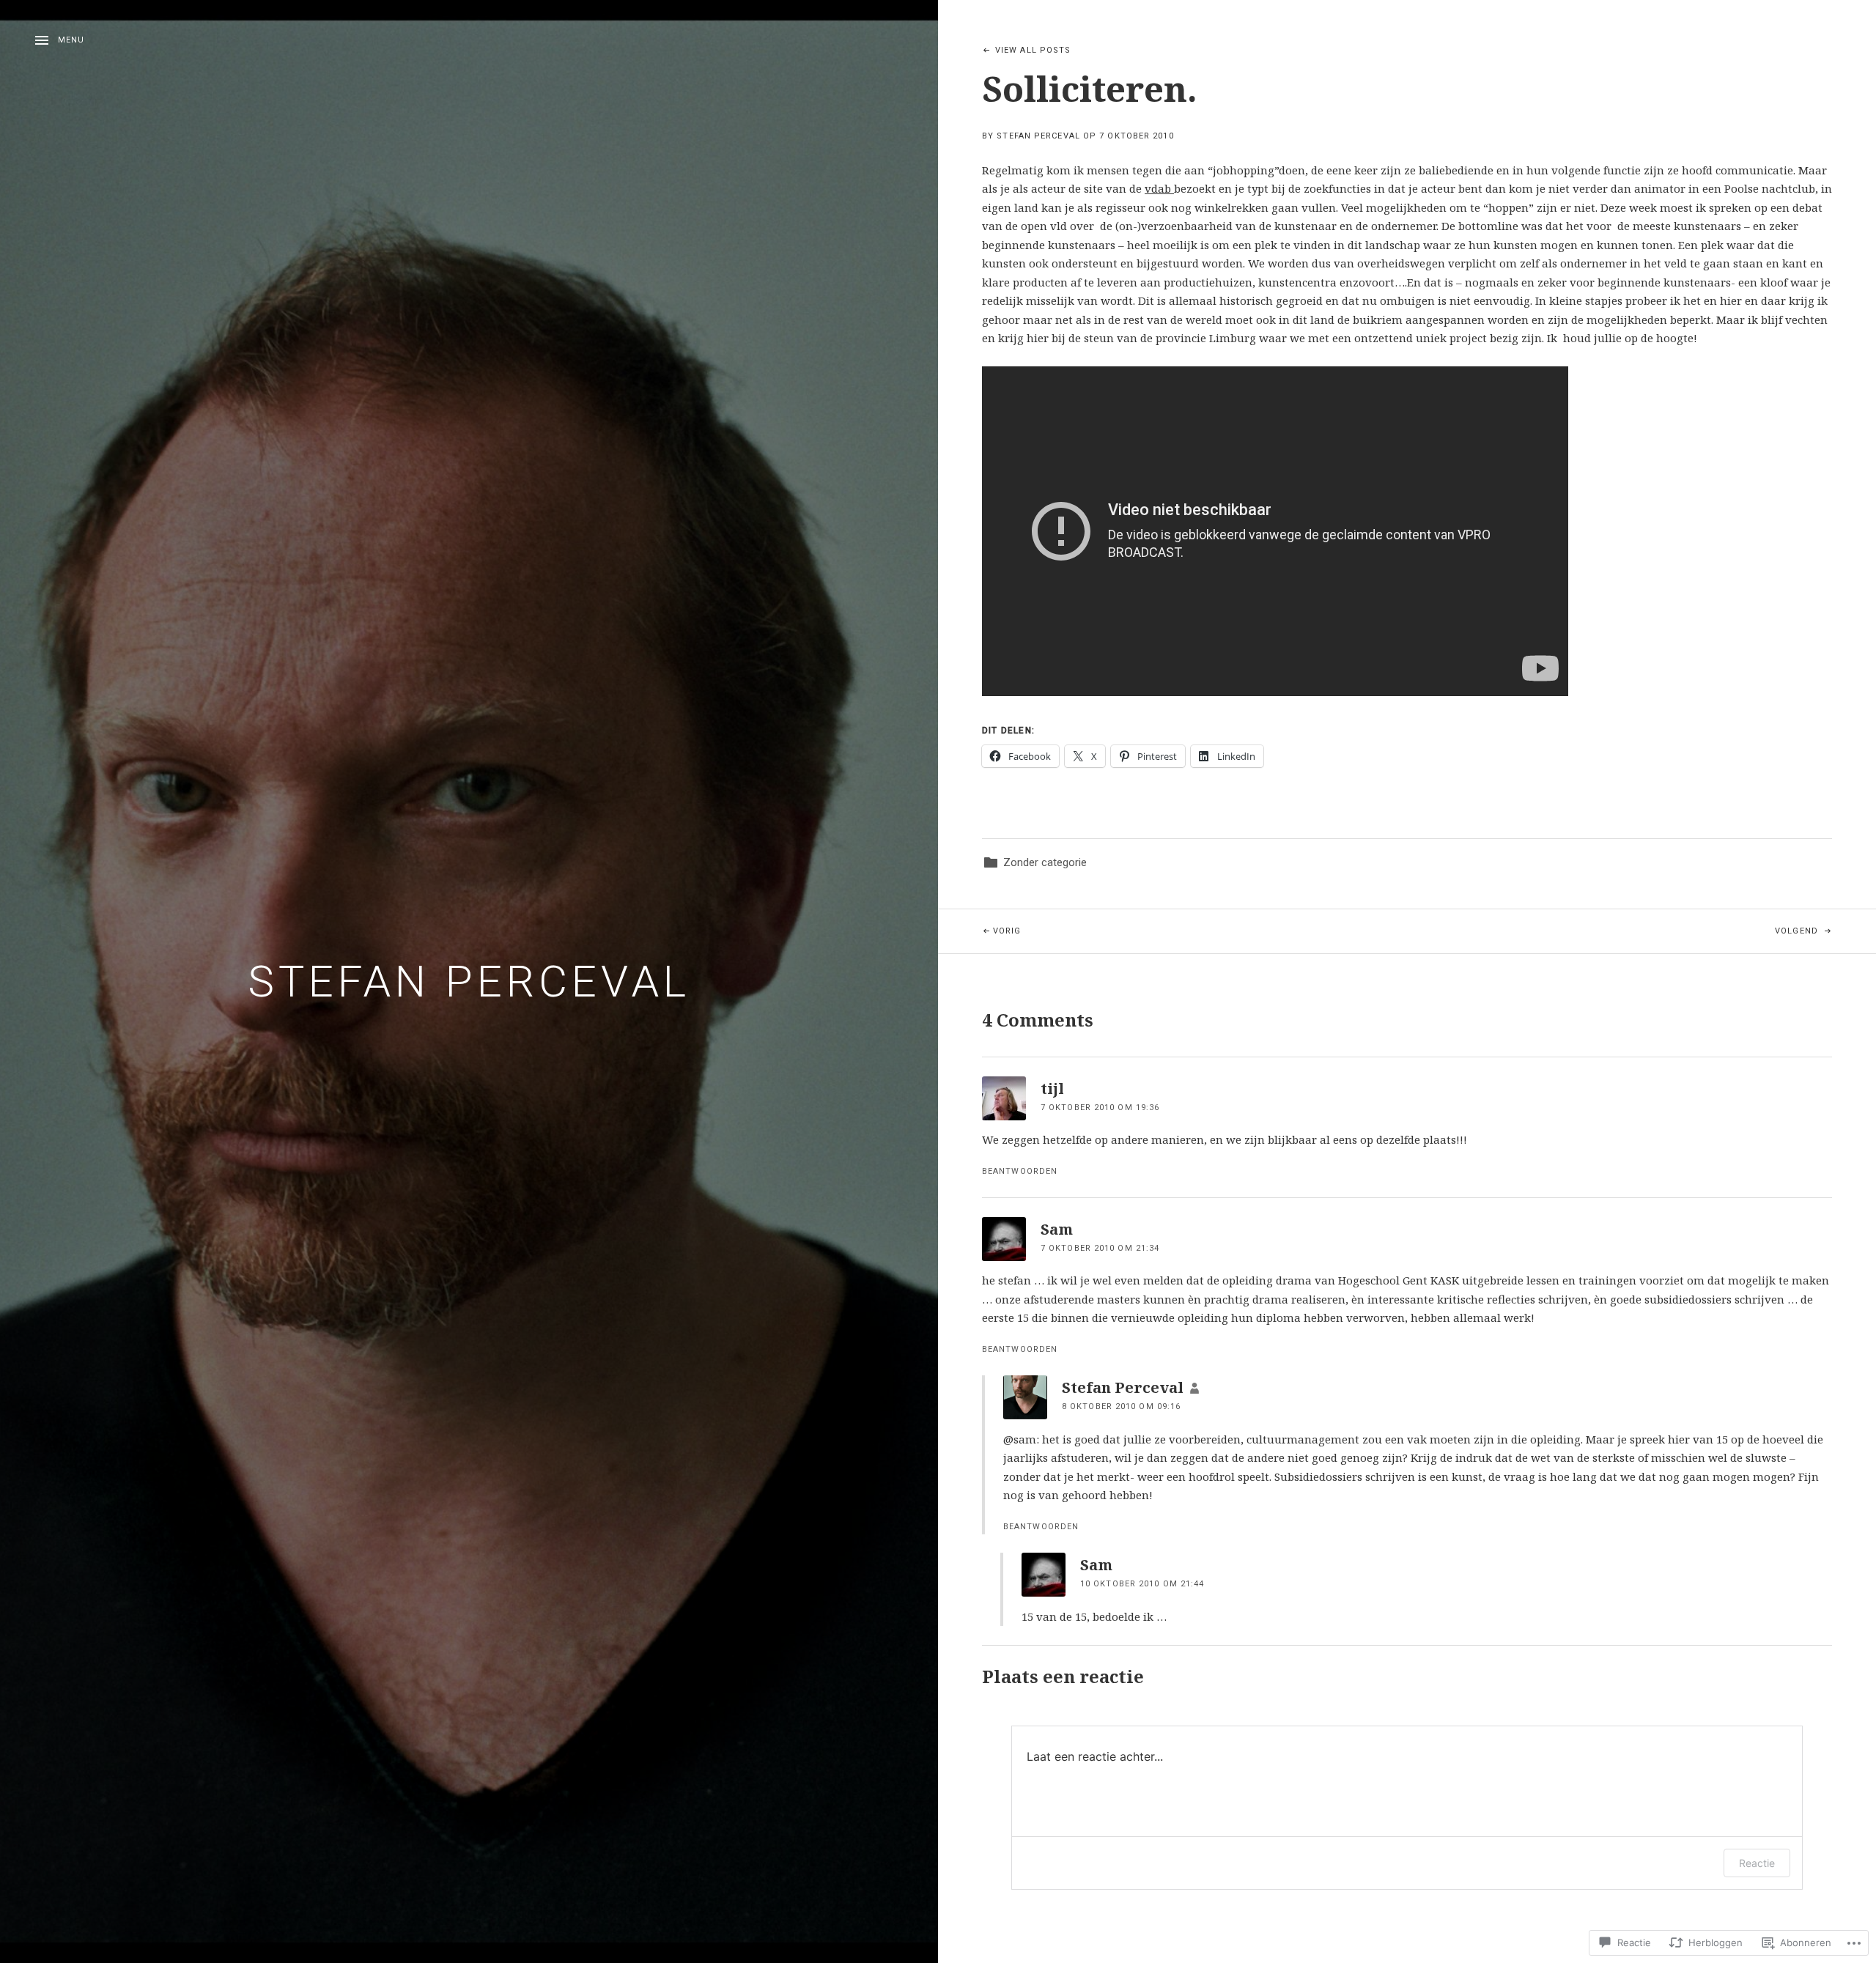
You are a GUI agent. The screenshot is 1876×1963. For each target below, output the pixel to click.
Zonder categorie (1045, 862)
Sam (1057, 1229)
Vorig (980, 931)
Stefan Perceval (469, 981)
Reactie (1757, 1863)
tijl (1052, 1088)
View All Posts (1033, 50)
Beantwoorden (1020, 1171)
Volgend (1614, 931)
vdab (1159, 188)
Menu (71, 40)
